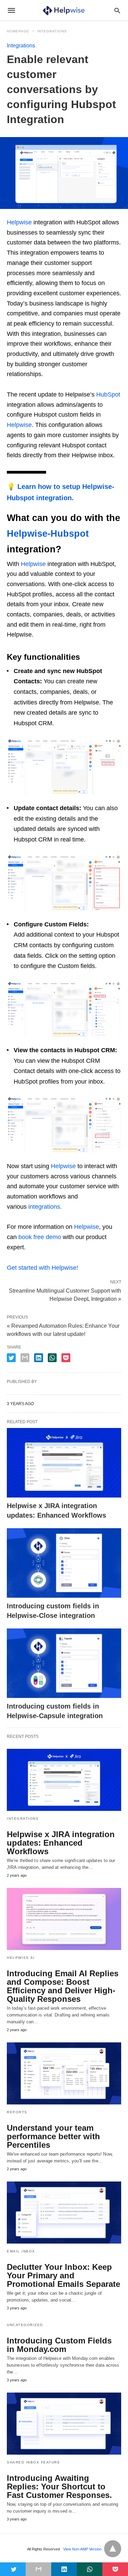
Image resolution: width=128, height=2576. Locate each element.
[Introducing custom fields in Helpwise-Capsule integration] (64, 1663)
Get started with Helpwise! (42, 1268)
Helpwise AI (21, 1958)
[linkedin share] (39, 1358)
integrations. (45, 1207)
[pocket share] (66, 1358)
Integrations (52, 31)
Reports (17, 2112)
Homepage (18, 31)
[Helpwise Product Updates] (64, 10)
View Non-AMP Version (82, 2549)
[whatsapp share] (52, 1358)
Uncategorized (25, 2325)
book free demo (40, 1237)
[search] (117, 10)
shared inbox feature (33, 2462)
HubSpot (108, 394)
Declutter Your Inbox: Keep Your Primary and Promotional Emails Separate (63, 2275)
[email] (38, 2569)
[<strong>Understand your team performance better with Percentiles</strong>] (64, 2073)
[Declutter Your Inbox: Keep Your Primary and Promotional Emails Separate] (64, 2213)
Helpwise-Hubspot (48, 534)
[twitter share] (11, 1358)
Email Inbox (21, 2251)
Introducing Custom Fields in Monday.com (59, 2345)
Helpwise (19, 222)
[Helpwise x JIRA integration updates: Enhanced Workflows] (64, 1463)
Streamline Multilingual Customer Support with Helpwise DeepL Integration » (65, 1294)
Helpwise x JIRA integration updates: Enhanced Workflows (61, 1843)
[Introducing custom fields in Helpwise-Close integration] (64, 1563)
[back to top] (113, 2549)
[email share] (25, 1358)
